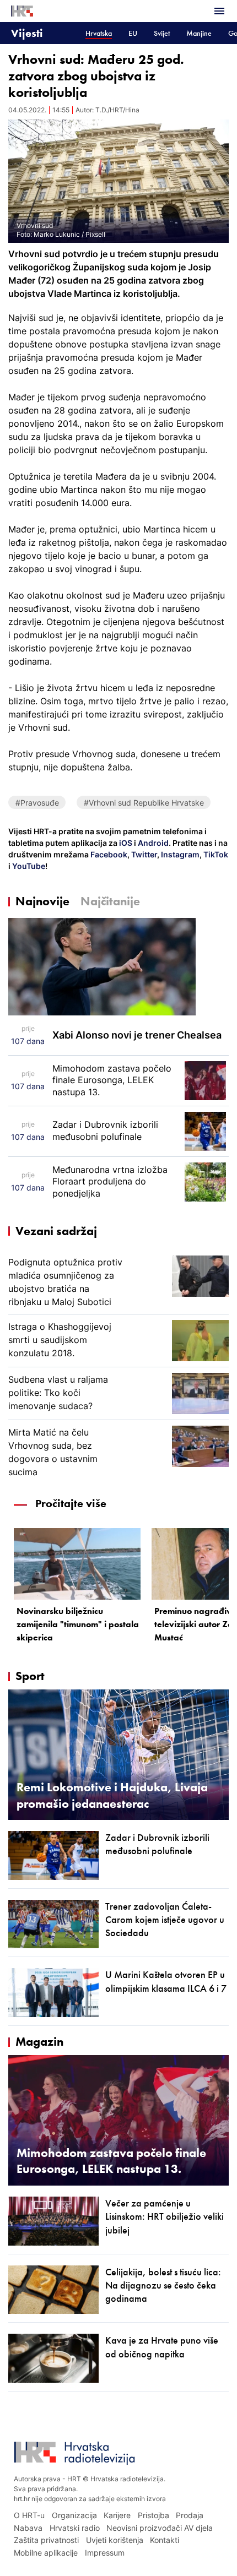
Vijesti (27, 33)
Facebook (108, 854)
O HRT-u (29, 2515)
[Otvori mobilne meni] (219, 11)
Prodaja (190, 2515)
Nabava (28, 2528)
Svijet (162, 33)
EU (133, 33)
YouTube (28, 866)
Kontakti (165, 2540)
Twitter (143, 854)
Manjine (199, 33)
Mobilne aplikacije (46, 2553)
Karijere (117, 2515)
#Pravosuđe (37, 803)
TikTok (215, 854)
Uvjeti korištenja (115, 2540)
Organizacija (74, 2515)
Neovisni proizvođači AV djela (160, 2528)
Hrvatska (99, 33)
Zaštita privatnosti (46, 2540)
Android (153, 843)
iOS (126, 843)
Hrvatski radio (75, 2528)
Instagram (179, 854)
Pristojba (153, 2515)
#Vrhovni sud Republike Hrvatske (144, 803)
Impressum (105, 2553)
